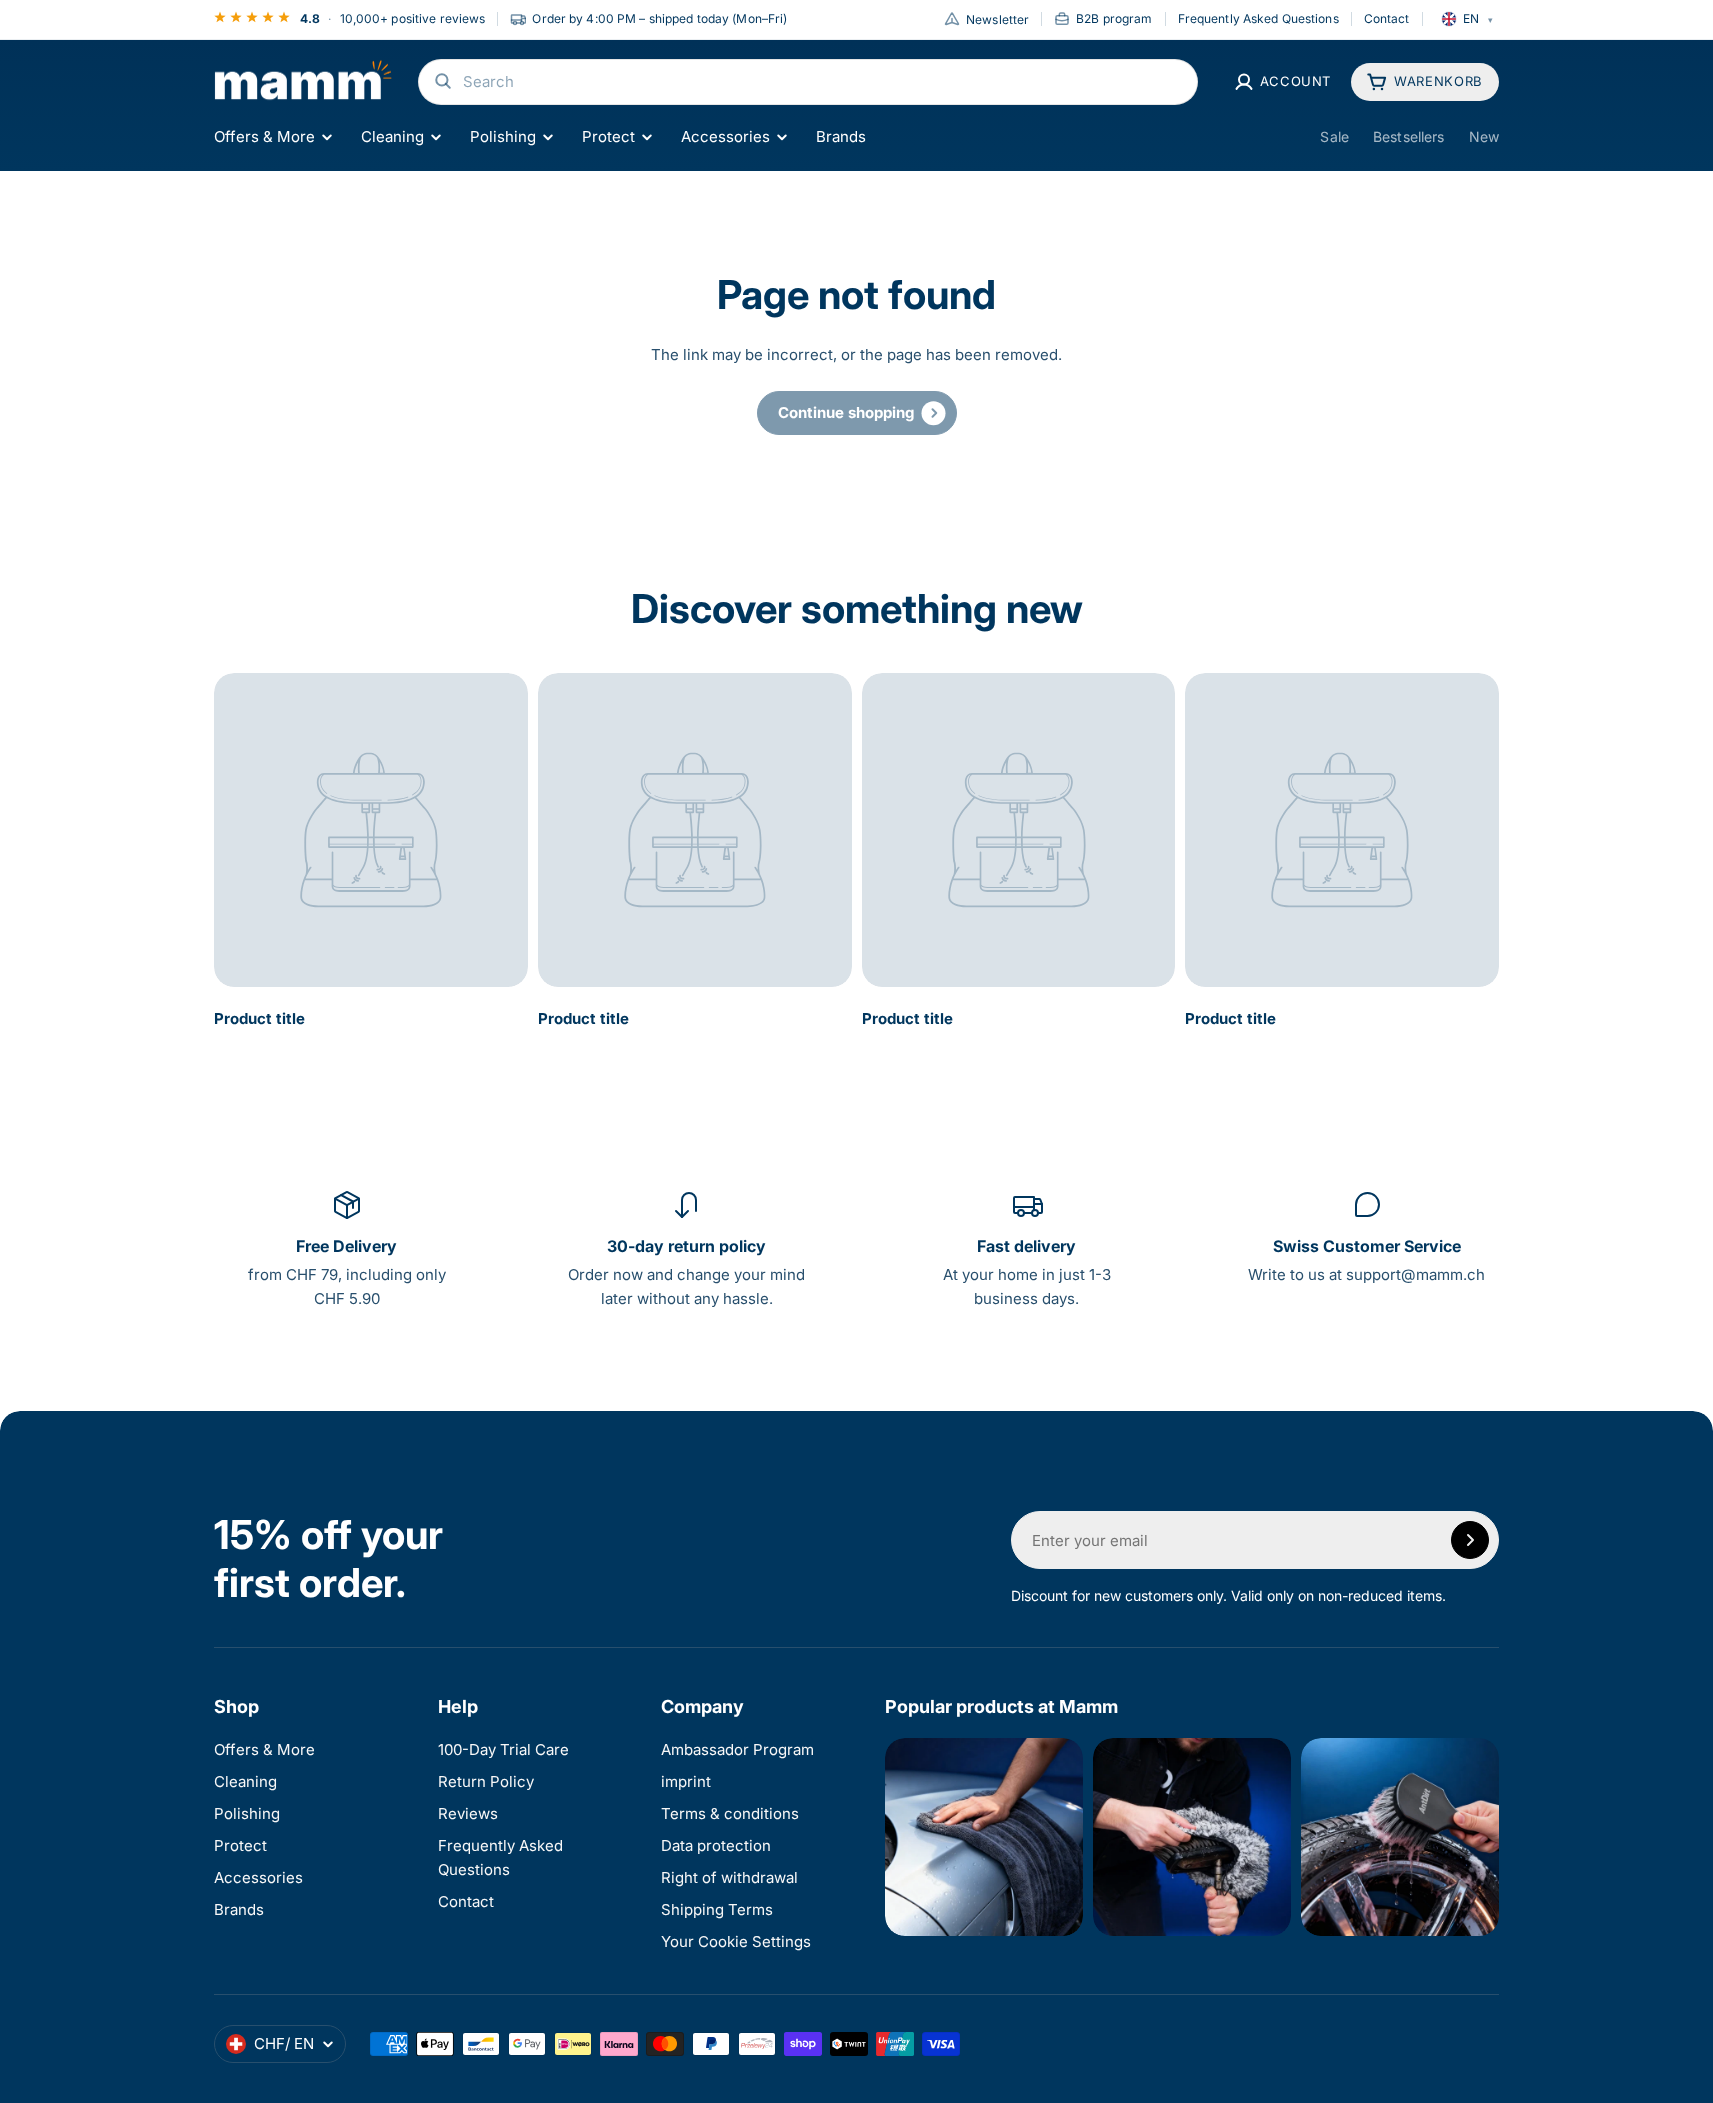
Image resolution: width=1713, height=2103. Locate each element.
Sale (1334, 136)
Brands (841, 136)
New (1484, 136)
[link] (857, 413)
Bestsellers (1409, 136)
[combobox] (808, 82)
